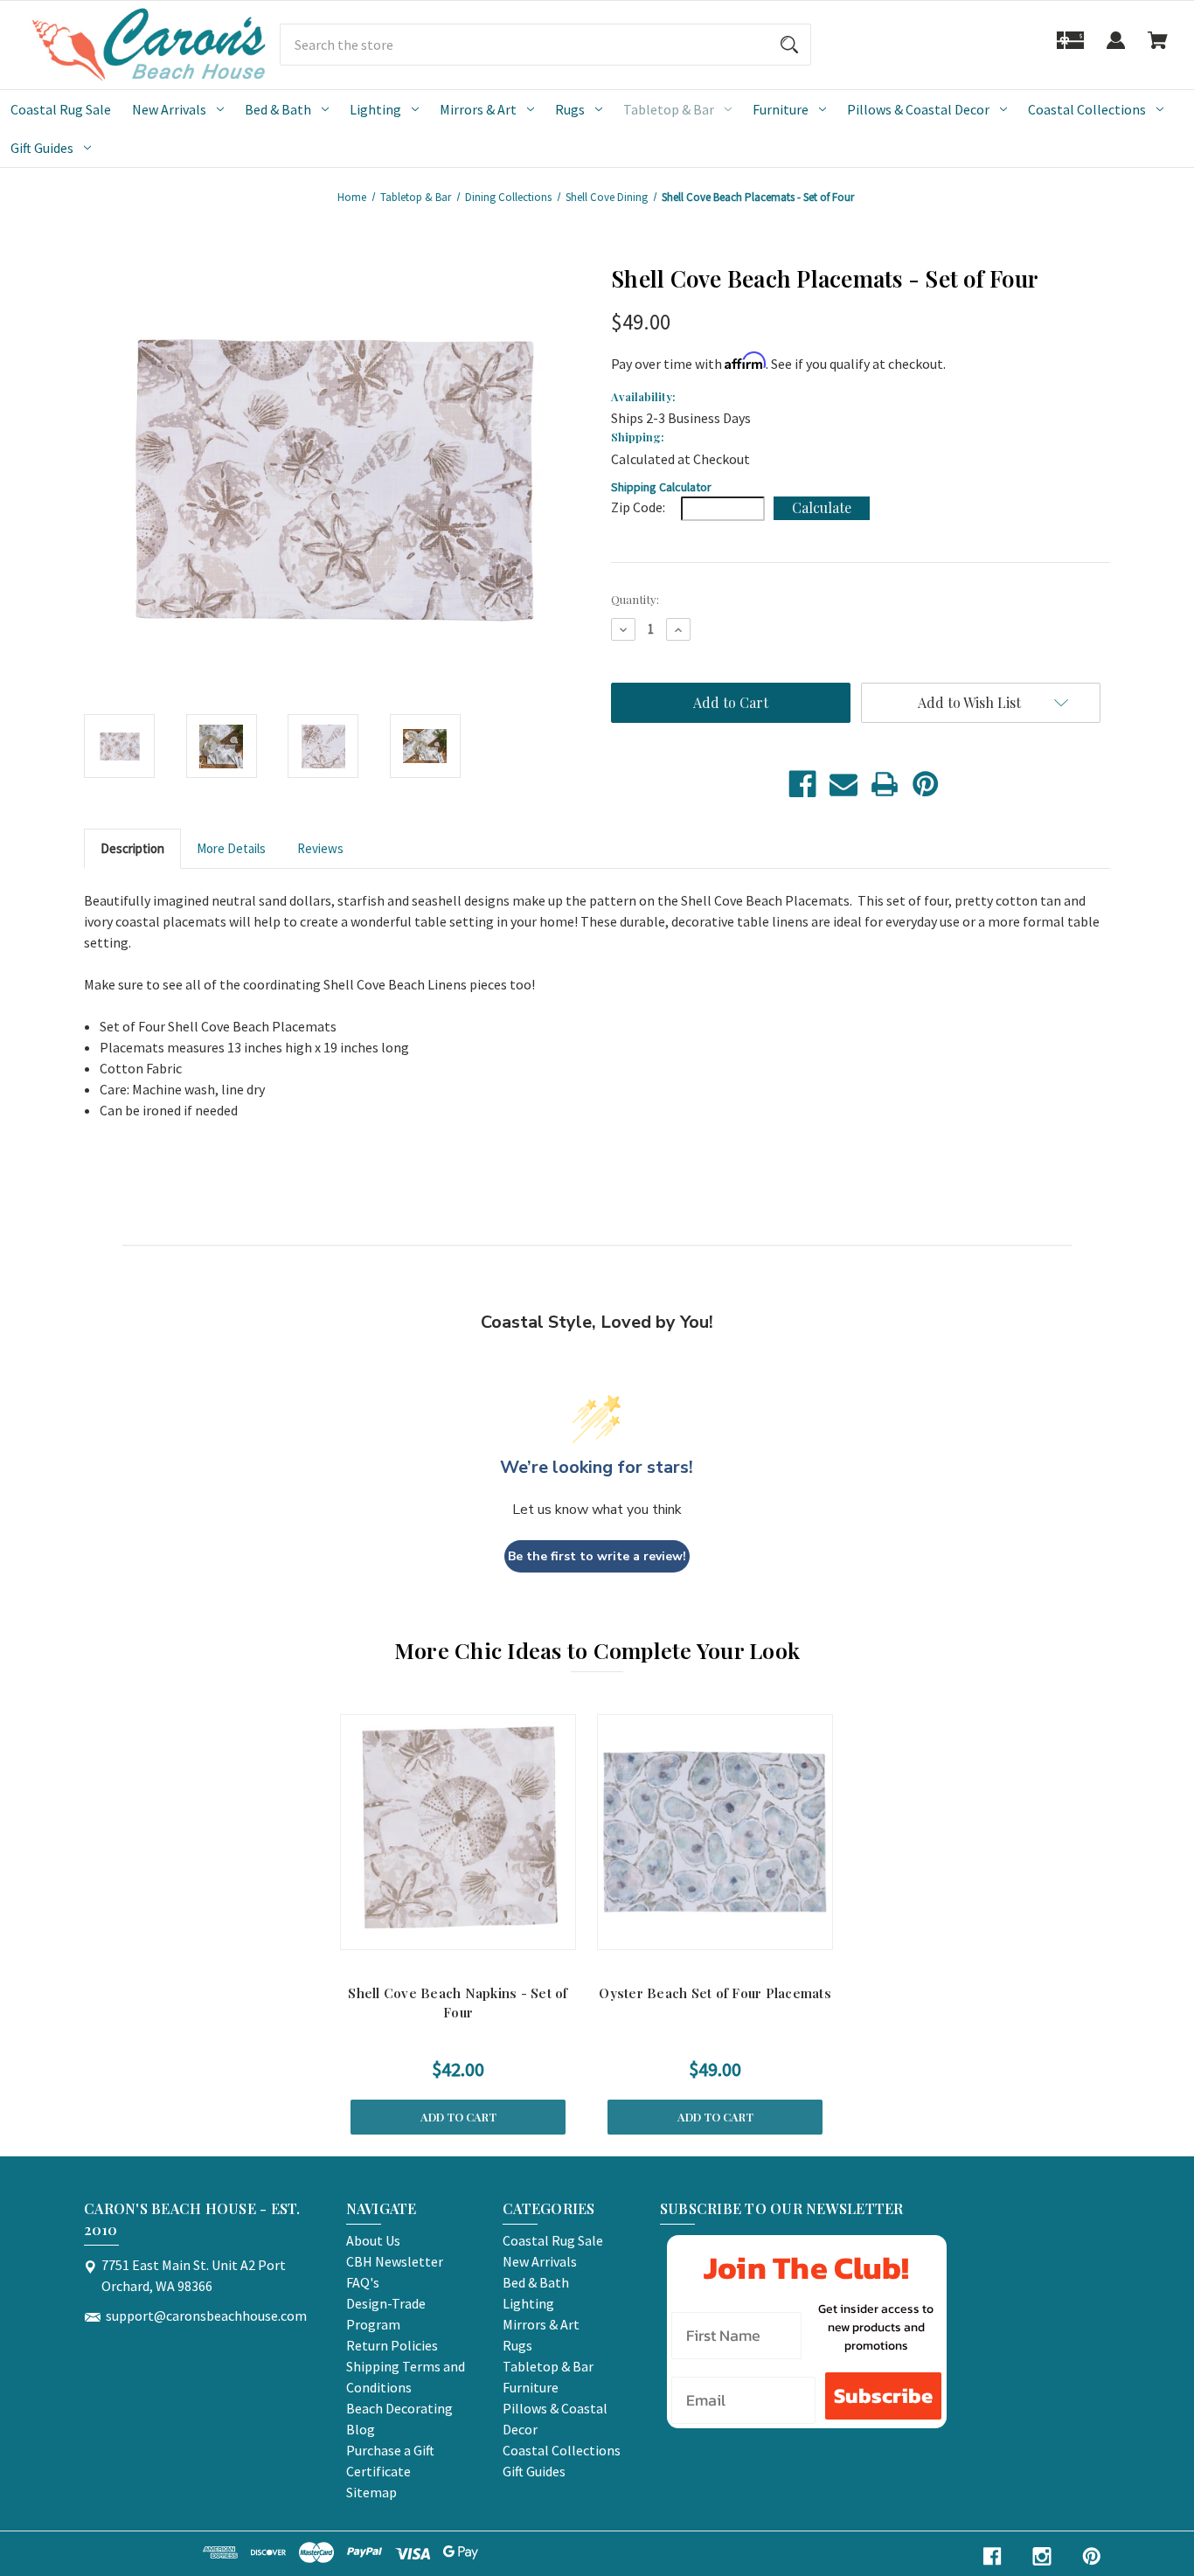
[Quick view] (435, 1932)
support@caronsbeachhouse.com (206, 2316)
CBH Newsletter (395, 2261)
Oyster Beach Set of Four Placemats (715, 1993)
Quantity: (635, 599)
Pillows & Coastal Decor (918, 109)
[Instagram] (1042, 2556)
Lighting (375, 109)
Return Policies (392, 2345)
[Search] (789, 45)
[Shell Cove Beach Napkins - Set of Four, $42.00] (458, 1832)
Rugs (570, 109)
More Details (231, 848)
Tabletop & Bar (669, 109)
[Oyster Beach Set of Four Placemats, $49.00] (715, 1832)
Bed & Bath (278, 109)
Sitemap (371, 2492)
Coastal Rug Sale (61, 109)
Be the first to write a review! (597, 1556)
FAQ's (363, 2282)
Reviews (320, 848)
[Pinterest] (926, 784)
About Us (373, 2240)
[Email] (843, 784)
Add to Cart (458, 2117)
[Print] (885, 784)
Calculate (822, 507)
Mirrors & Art (478, 109)
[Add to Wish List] (481, 1932)
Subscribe (883, 2395)
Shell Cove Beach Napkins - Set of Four (458, 2003)
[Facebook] (802, 784)
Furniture (781, 109)
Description (132, 848)
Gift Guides (42, 148)
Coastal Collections (1087, 109)
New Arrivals (169, 109)
